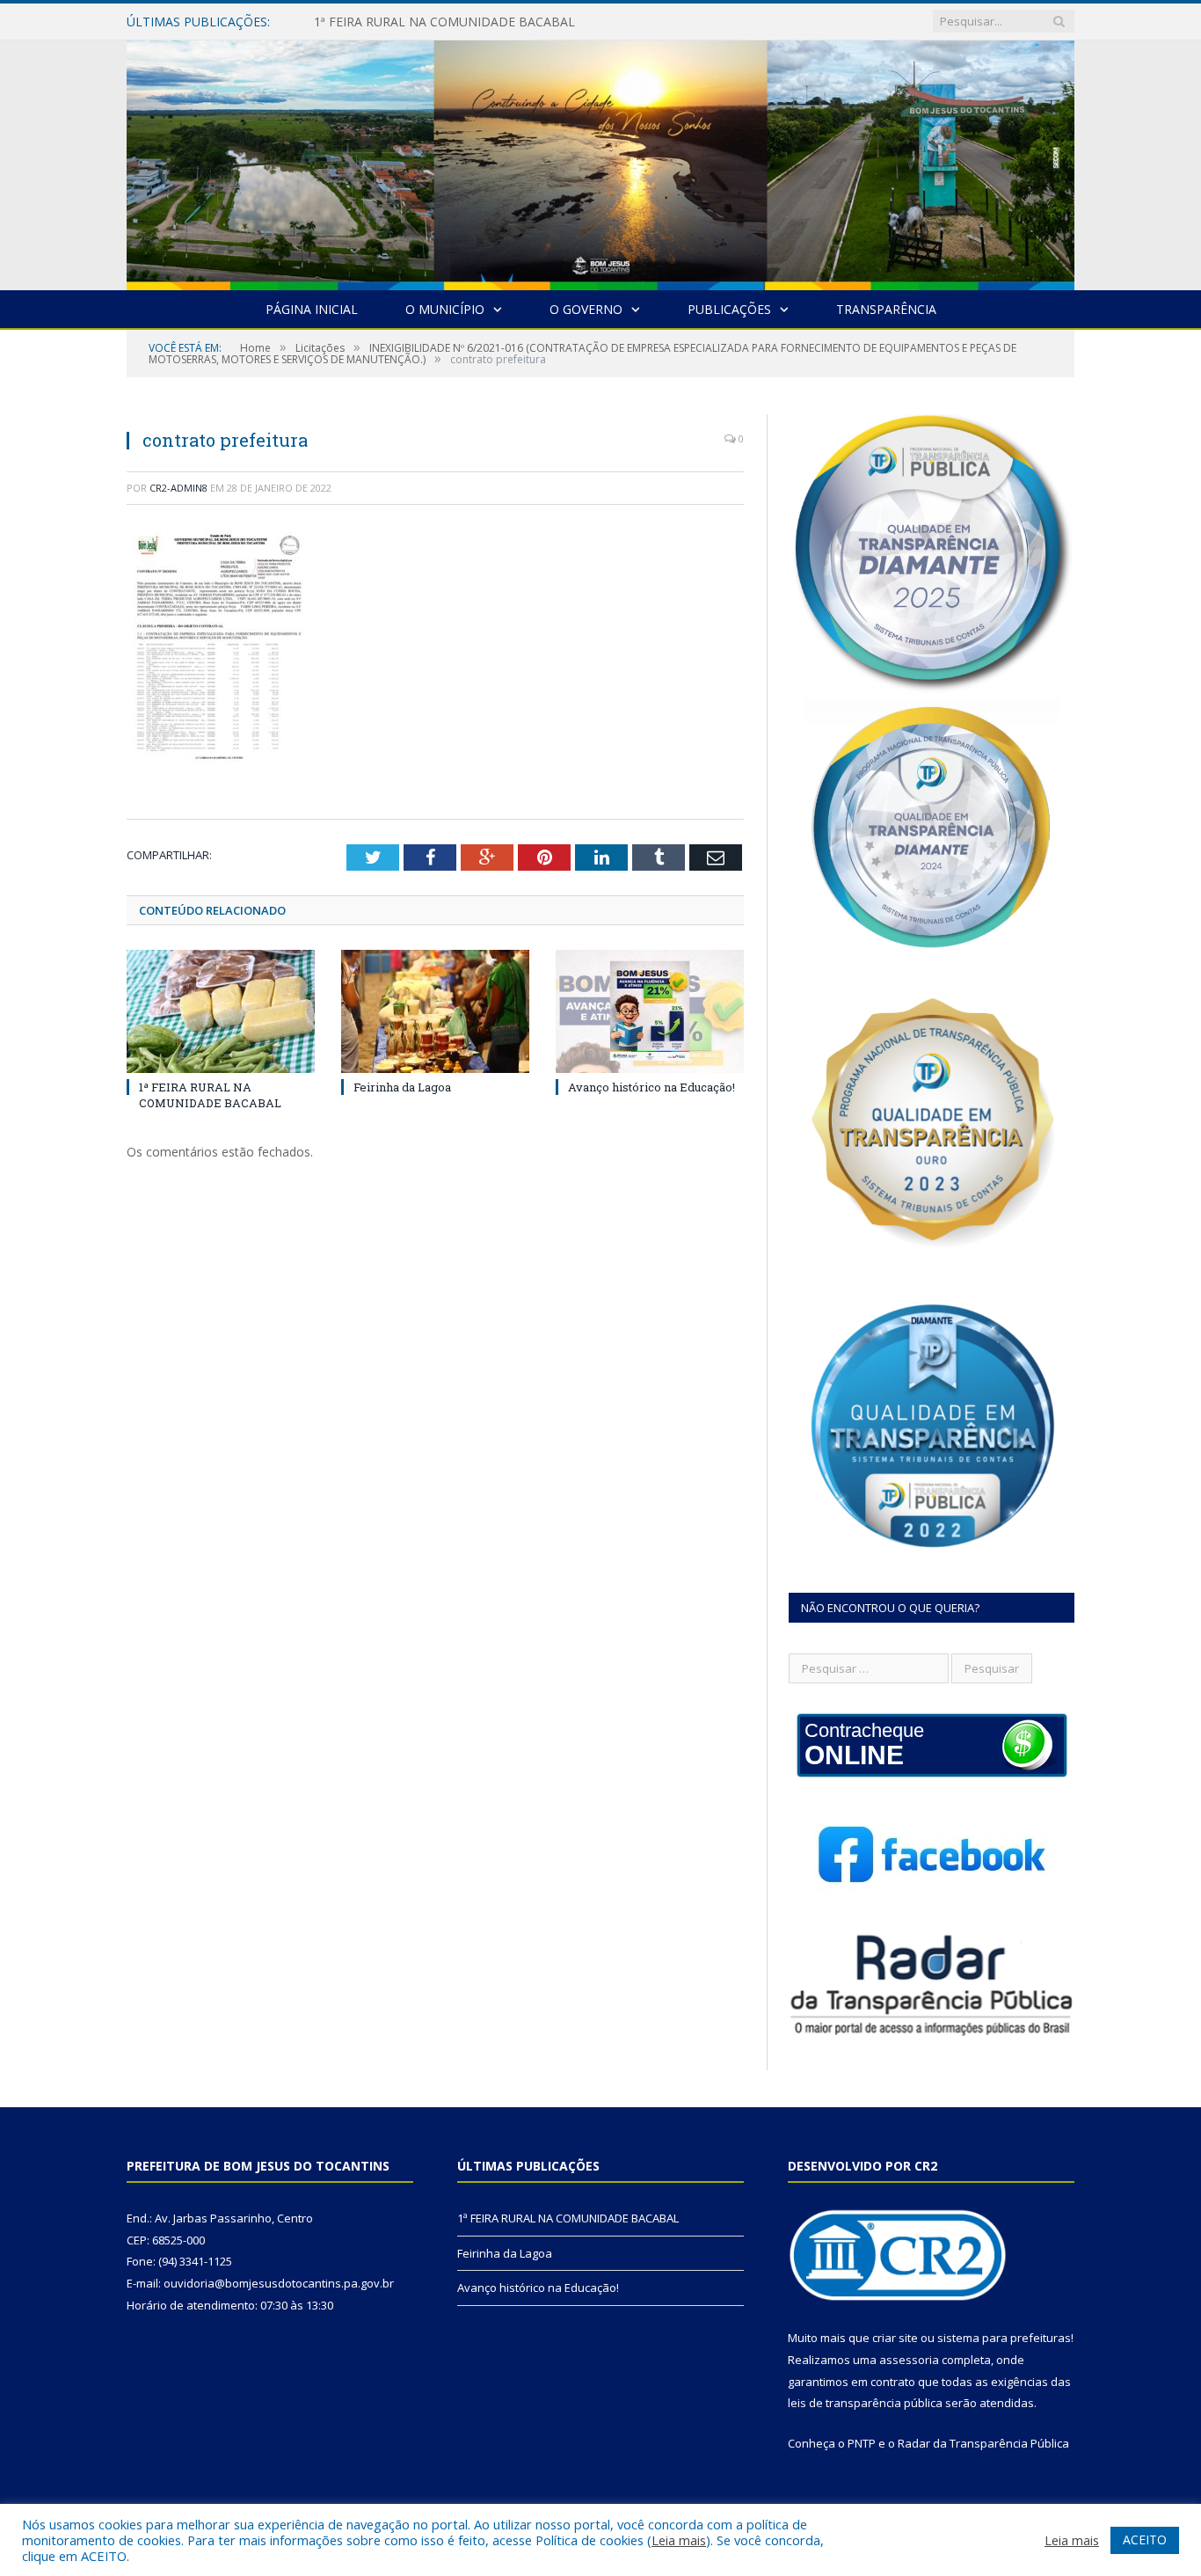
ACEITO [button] (1145, 2540)
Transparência (886, 309)
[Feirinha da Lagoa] (435, 1011)
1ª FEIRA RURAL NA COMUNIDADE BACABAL (210, 1095)
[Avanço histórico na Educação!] (650, 1011)
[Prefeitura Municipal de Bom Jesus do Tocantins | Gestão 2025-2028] (600, 161)
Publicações (729, 309)
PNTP (862, 2443)
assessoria (909, 2360)
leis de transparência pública (865, 2403)
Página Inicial (312, 309)
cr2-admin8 (178, 488)
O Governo (586, 309)
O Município (445, 309)
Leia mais (679, 2540)
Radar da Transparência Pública (983, 2443)
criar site (895, 2338)
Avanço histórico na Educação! (651, 1087)
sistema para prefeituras (1004, 2338)
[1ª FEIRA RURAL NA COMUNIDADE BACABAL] (221, 1011)
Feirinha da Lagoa (365, 22)
